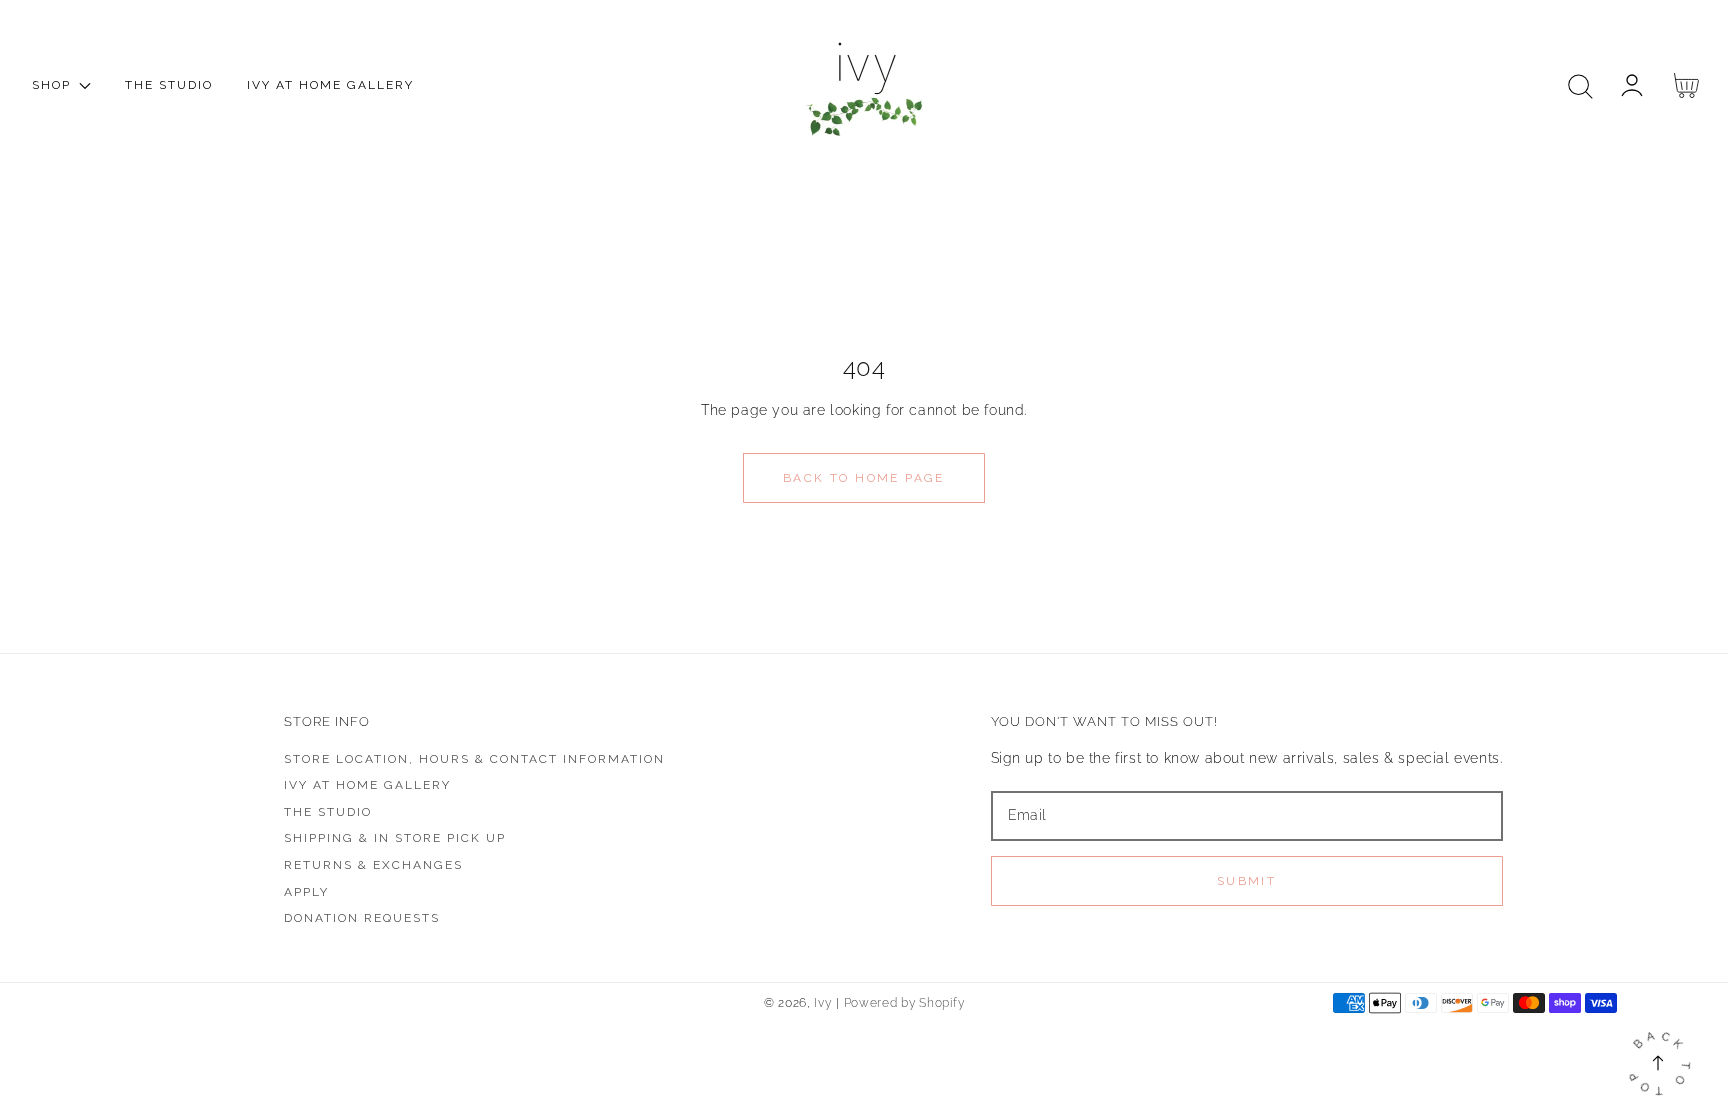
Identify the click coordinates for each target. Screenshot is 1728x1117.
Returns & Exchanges (373, 865)
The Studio (328, 812)
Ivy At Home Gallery (367, 785)
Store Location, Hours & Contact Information (474, 759)
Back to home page (864, 478)
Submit (1246, 881)
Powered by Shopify (904, 1003)
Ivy (822, 1003)
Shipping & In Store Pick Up (395, 838)
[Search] (1580, 86)
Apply (306, 892)
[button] (1580, 86)
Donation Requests (362, 918)
